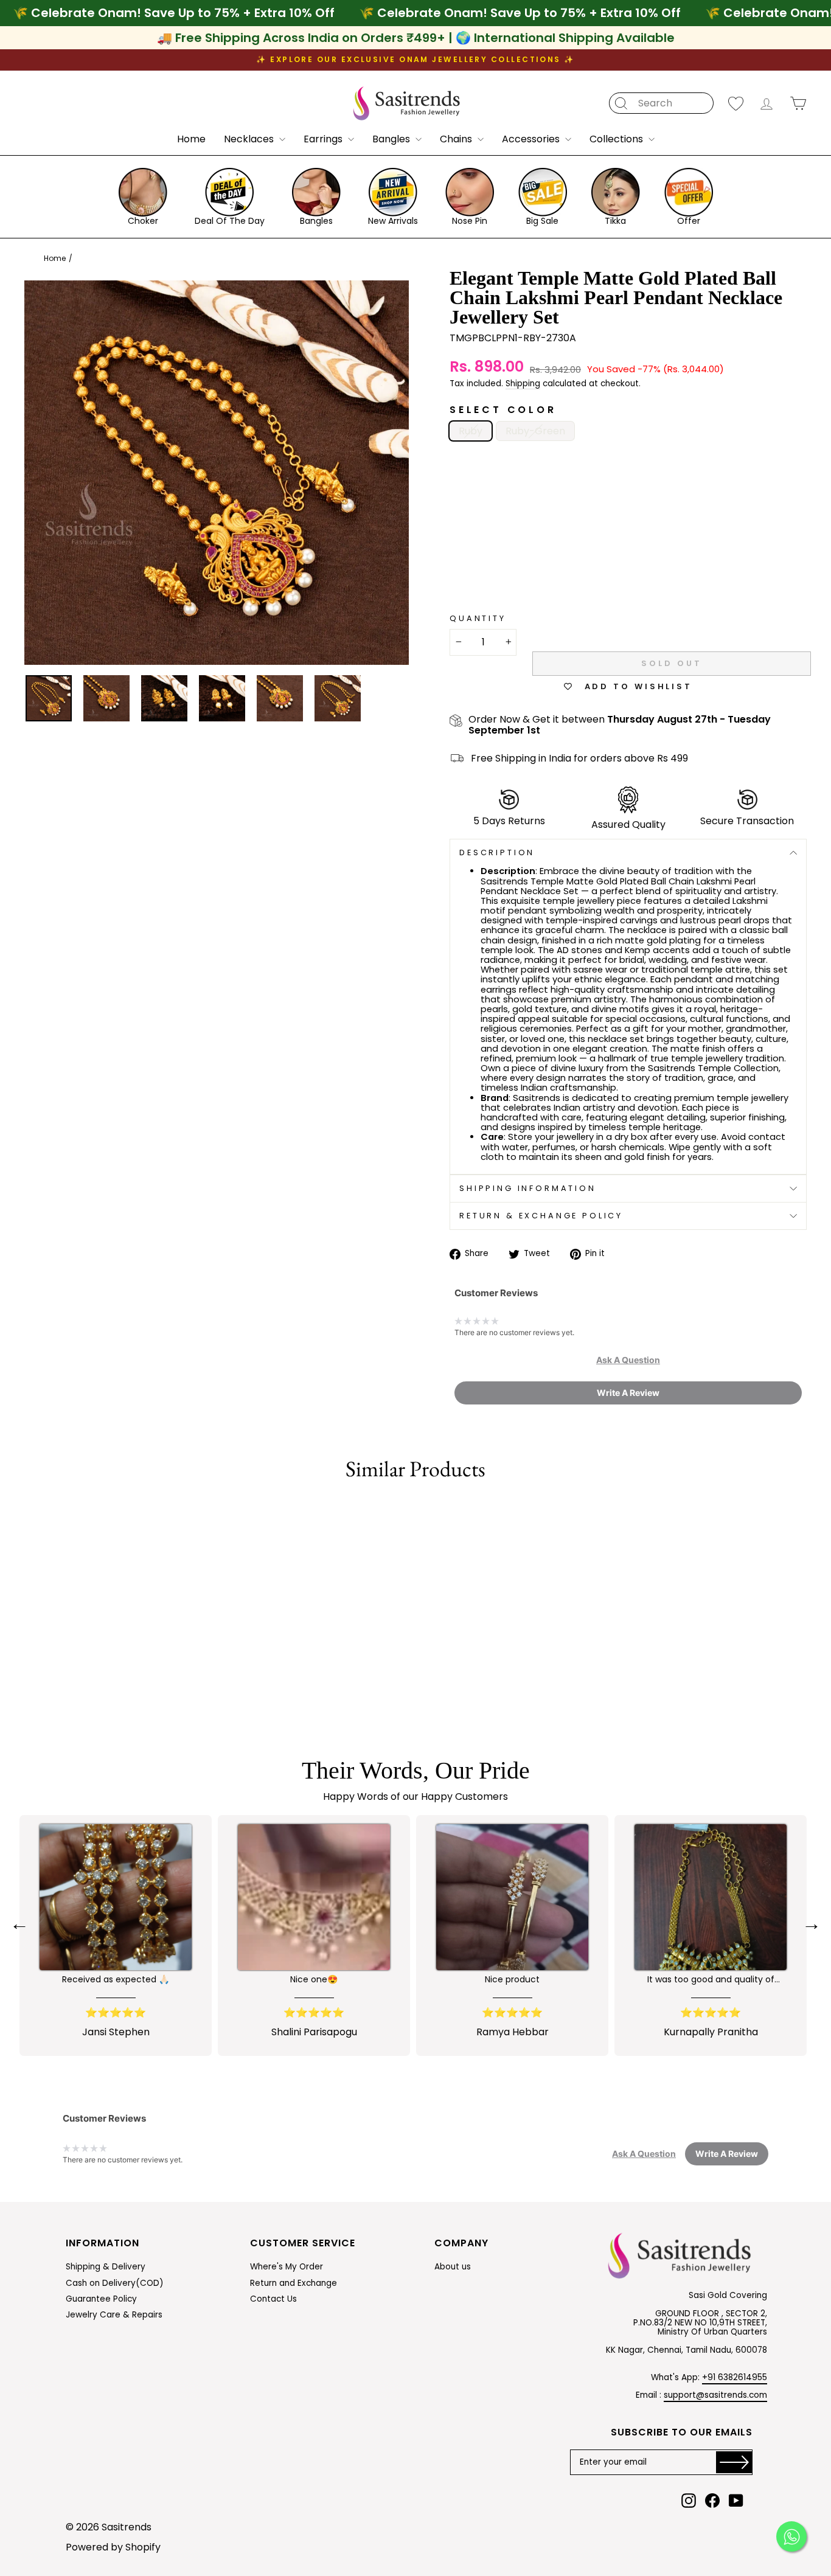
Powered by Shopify (113, 2547)
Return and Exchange (294, 2283)
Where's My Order (287, 2267)
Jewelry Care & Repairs (114, 2315)
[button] (628, 1360)
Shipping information (528, 1188)
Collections (617, 139)
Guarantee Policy (101, 2299)
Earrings (324, 139)
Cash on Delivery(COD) (115, 2283)
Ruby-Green (535, 431)
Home (191, 139)
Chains (457, 139)
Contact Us (273, 2299)
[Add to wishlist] (26, 1512)
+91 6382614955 (735, 2377)
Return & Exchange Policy (541, 1216)
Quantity (478, 619)
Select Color (503, 410)
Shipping (523, 384)
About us (453, 2267)
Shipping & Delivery (106, 2267)
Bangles (392, 139)
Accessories (532, 139)
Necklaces (250, 139)
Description (497, 852)
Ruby (471, 431)
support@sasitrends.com (715, 2395)
